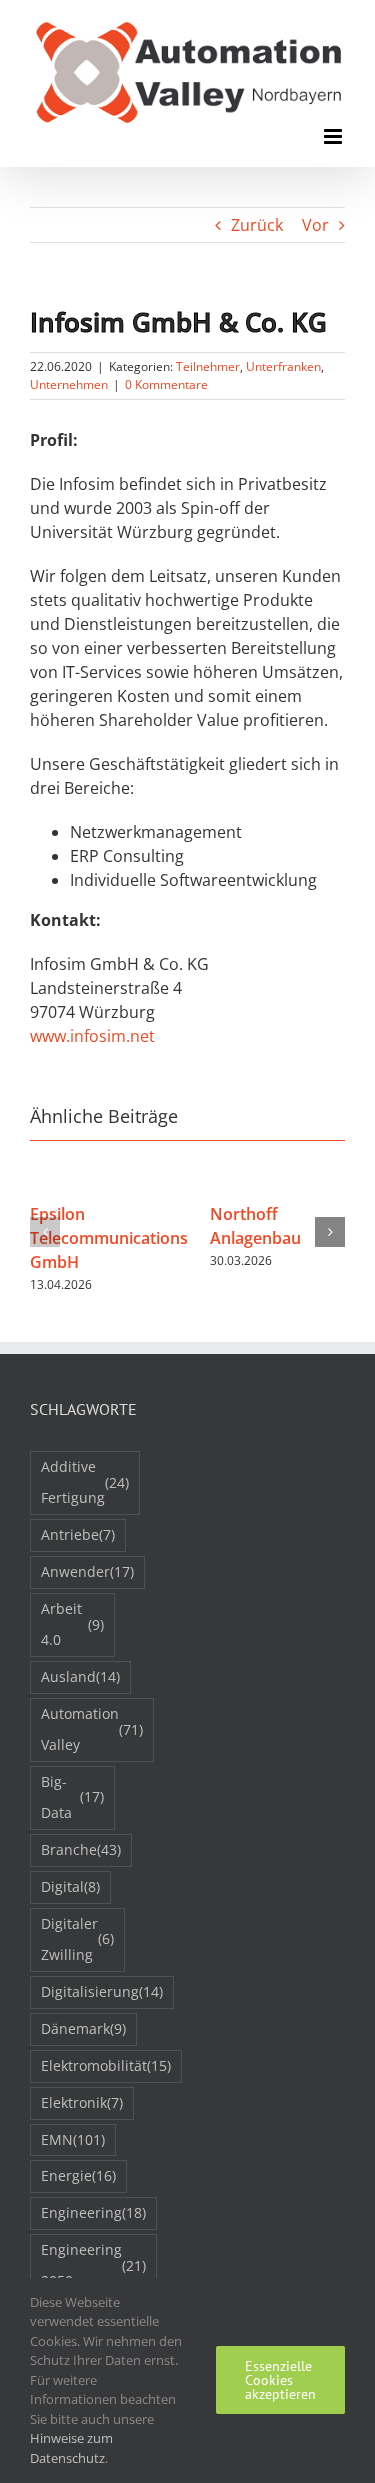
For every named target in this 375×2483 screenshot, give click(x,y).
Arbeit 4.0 (72, 1624)
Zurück (257, 225)
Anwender (87, 1571)
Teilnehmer (208, 366)
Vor (315, 225)
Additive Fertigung (85, 1482)
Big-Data (72, 1797)
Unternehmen (69, 384)
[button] (45, 1232)
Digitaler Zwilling (77, 1939)
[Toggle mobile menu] (334, 136)
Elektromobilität (106, 2065)
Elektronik (82, 2102)
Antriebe (78, 1534)
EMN (73, 2139)
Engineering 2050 (93, 2265)
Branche (81, 1849)
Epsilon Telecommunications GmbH (109, 1238)
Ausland (80, 1676)
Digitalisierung (102, 1991)
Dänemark (83, 2028)
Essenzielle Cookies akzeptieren (280, 2380)
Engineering (93, 2212)
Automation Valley (92, 1729)
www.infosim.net (92, 1036)
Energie (78, 2175)
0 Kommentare (166, 384)
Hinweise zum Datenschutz (71, 2448)
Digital (70, 1886)
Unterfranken (283, 366)
